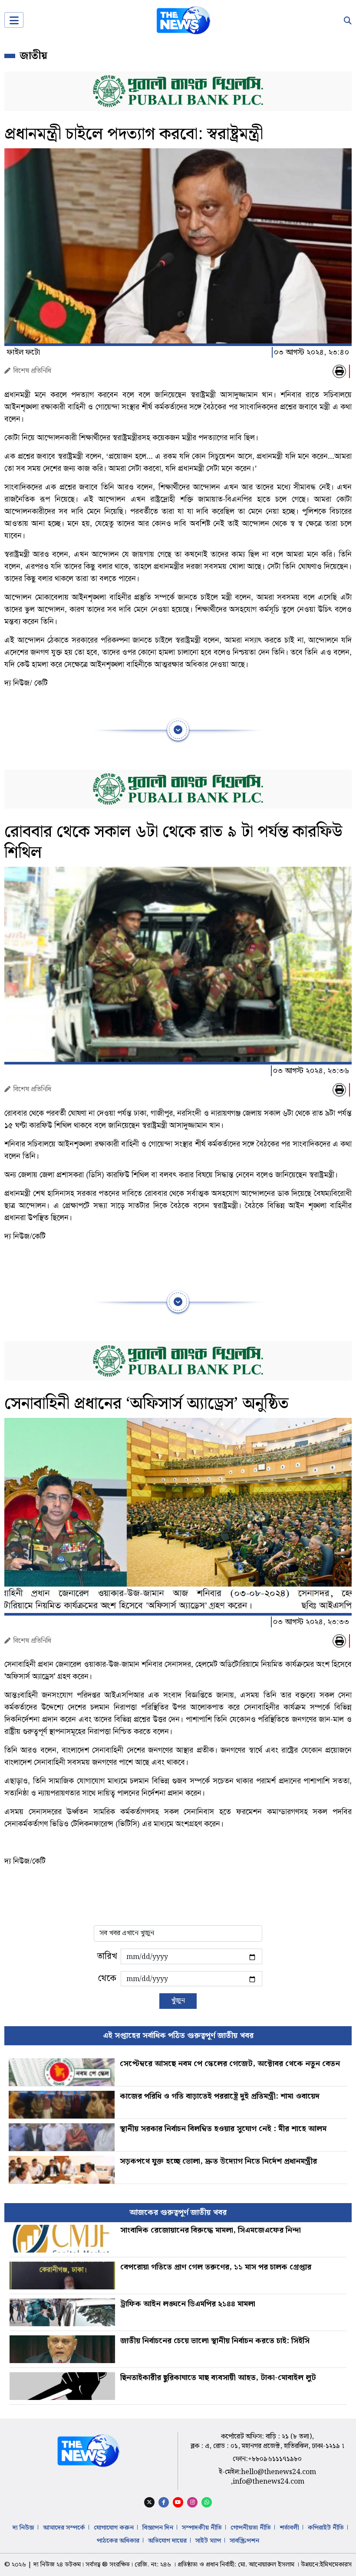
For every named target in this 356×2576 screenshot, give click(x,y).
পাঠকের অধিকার (118, 2541)
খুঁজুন (178, 2001)
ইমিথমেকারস (336, 2565)
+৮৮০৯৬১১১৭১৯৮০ (275, 2459)
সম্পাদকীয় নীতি (202, 2528)
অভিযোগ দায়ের (167, 2541)
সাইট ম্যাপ (208, 2541)
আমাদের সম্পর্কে (64, 2528)
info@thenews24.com (269, 2482)
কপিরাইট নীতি (326, 2528)
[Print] (339, 371)
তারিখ (107, 1956)
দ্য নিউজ (23, 2528)
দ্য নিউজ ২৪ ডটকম (57, 2565)
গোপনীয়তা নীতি (251, 2528)
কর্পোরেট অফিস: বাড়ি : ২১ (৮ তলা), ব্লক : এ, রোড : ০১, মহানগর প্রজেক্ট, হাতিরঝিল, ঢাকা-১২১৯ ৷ (267, 2441)
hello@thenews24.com (279, 2472)
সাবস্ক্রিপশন (244, 2541)
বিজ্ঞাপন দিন (158, 2528)
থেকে (107, 1979)
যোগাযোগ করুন (114, 2528)
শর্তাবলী (289, 2528)
